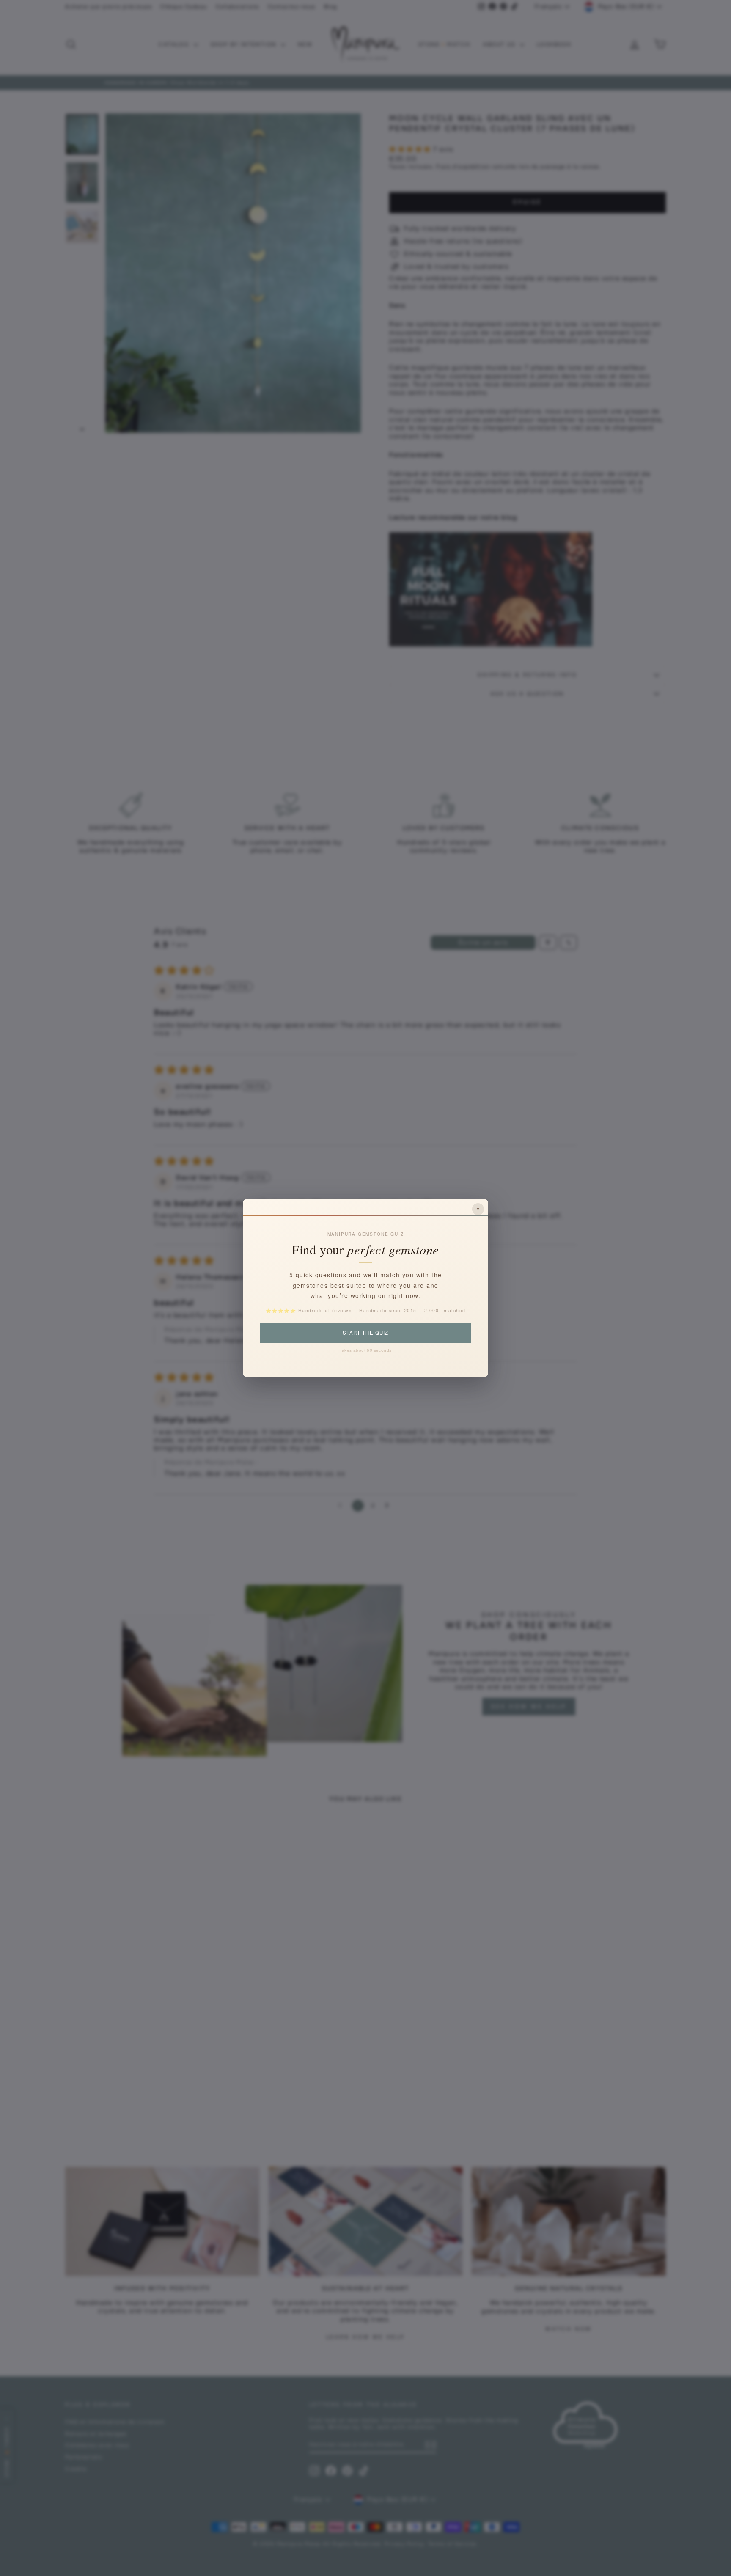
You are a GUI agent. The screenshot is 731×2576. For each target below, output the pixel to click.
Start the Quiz (365, 1333)
